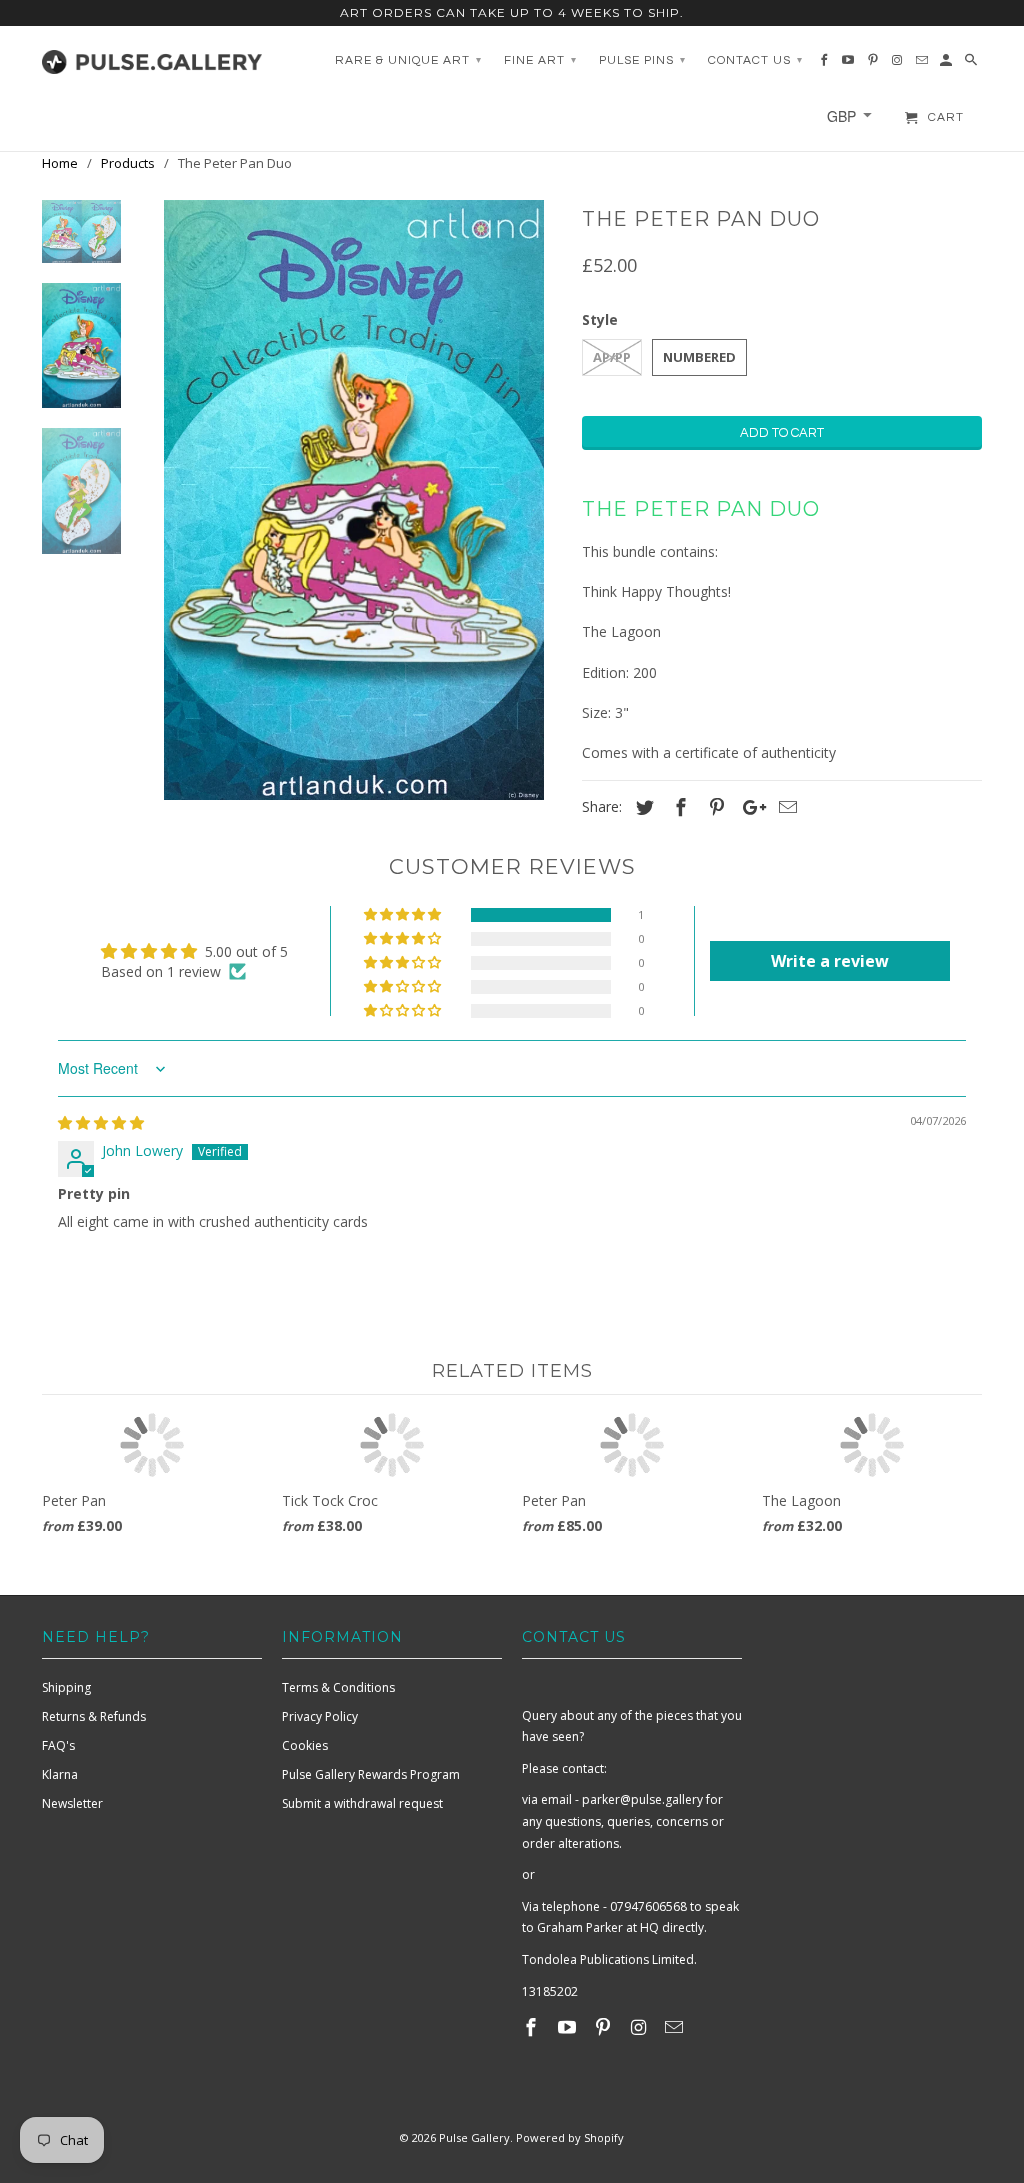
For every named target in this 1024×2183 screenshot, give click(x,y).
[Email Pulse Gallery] (676, 2027)
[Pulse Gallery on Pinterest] (605, 2027)
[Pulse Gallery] (152, 57)
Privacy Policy (320, 1716)
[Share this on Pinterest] (714, 807)
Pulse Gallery (474, 2137)
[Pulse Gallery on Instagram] (640, 2027)
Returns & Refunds (94, 1716)
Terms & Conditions (338, 1687)
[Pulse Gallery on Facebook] (533, 2027)
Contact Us (755, 60)
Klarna (60, 1774)
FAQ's (58, 1745)
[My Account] (947, 65)
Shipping (66, 1687)
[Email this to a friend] (785, 807)
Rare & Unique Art (408, 60)
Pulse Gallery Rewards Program (371, 1774)
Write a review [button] (830, 961)
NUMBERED (699, 357)
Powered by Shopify (570, 2137)
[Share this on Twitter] (642, 807)
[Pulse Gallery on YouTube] (569, 2027)
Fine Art (540, 60)
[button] (404, 915)
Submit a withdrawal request (362, 1803)
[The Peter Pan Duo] (354, 500)
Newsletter (72, 1803)
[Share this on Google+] (749, 807)
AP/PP (612, 357)
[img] (101, 1122)
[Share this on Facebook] (678, 807)
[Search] (972, 65)
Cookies (305, 1745)
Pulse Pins (642, 60)
